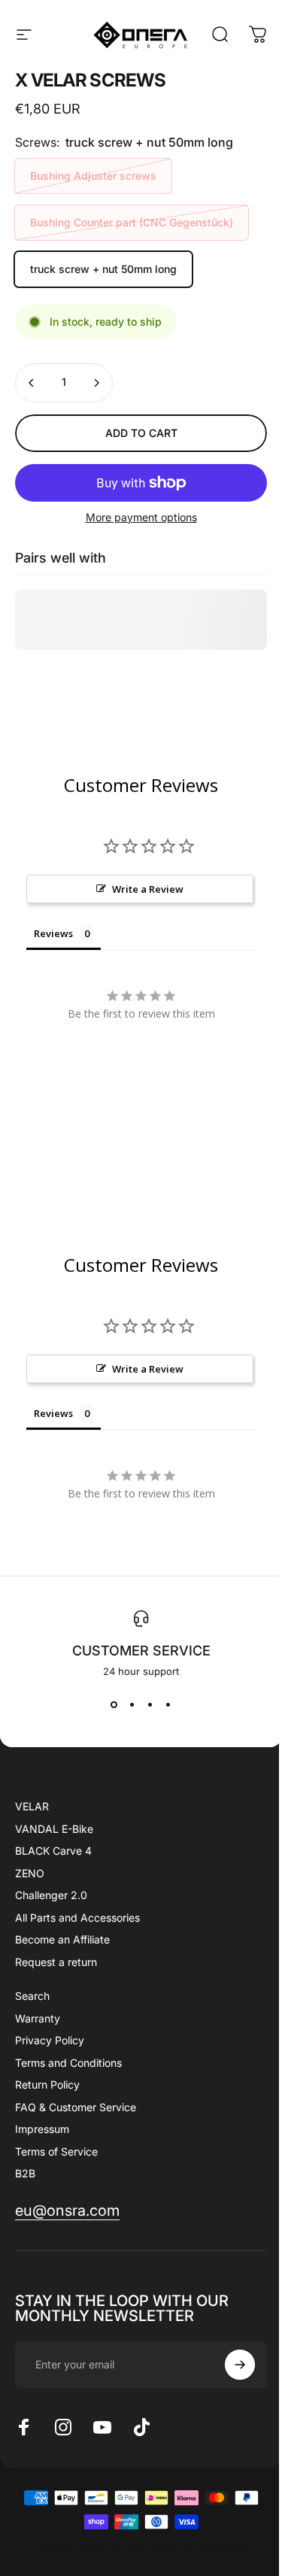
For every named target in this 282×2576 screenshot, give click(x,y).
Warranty (38, 2018)
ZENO (30, 1873)
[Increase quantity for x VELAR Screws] (96, 383)
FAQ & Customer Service (76, 2107)
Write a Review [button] (148, 889)
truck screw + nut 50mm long (103, 269)
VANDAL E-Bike (54, 1829)
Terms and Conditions (68, 2063)
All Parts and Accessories (77, 1918)
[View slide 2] (132, 1704)
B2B (25, 2173)
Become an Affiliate (62, 1939)
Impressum (42, 2129)
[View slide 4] (168, 1704)
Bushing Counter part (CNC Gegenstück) (132, 222)
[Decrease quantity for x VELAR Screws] (32, 383)
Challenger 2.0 (51, 1895)
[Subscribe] (240, 2365)
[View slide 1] (114, 1704)
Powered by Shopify (199, 2549)
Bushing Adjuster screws (93, 176)
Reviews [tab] (53, 933)
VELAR (32, 1806)
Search (32, 1996)
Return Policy (47, 2084)
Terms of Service (56, 2151)
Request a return (56, 1962)
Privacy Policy (50, 2040)
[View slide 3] (150, 1704)
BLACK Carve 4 (53, 1851)
